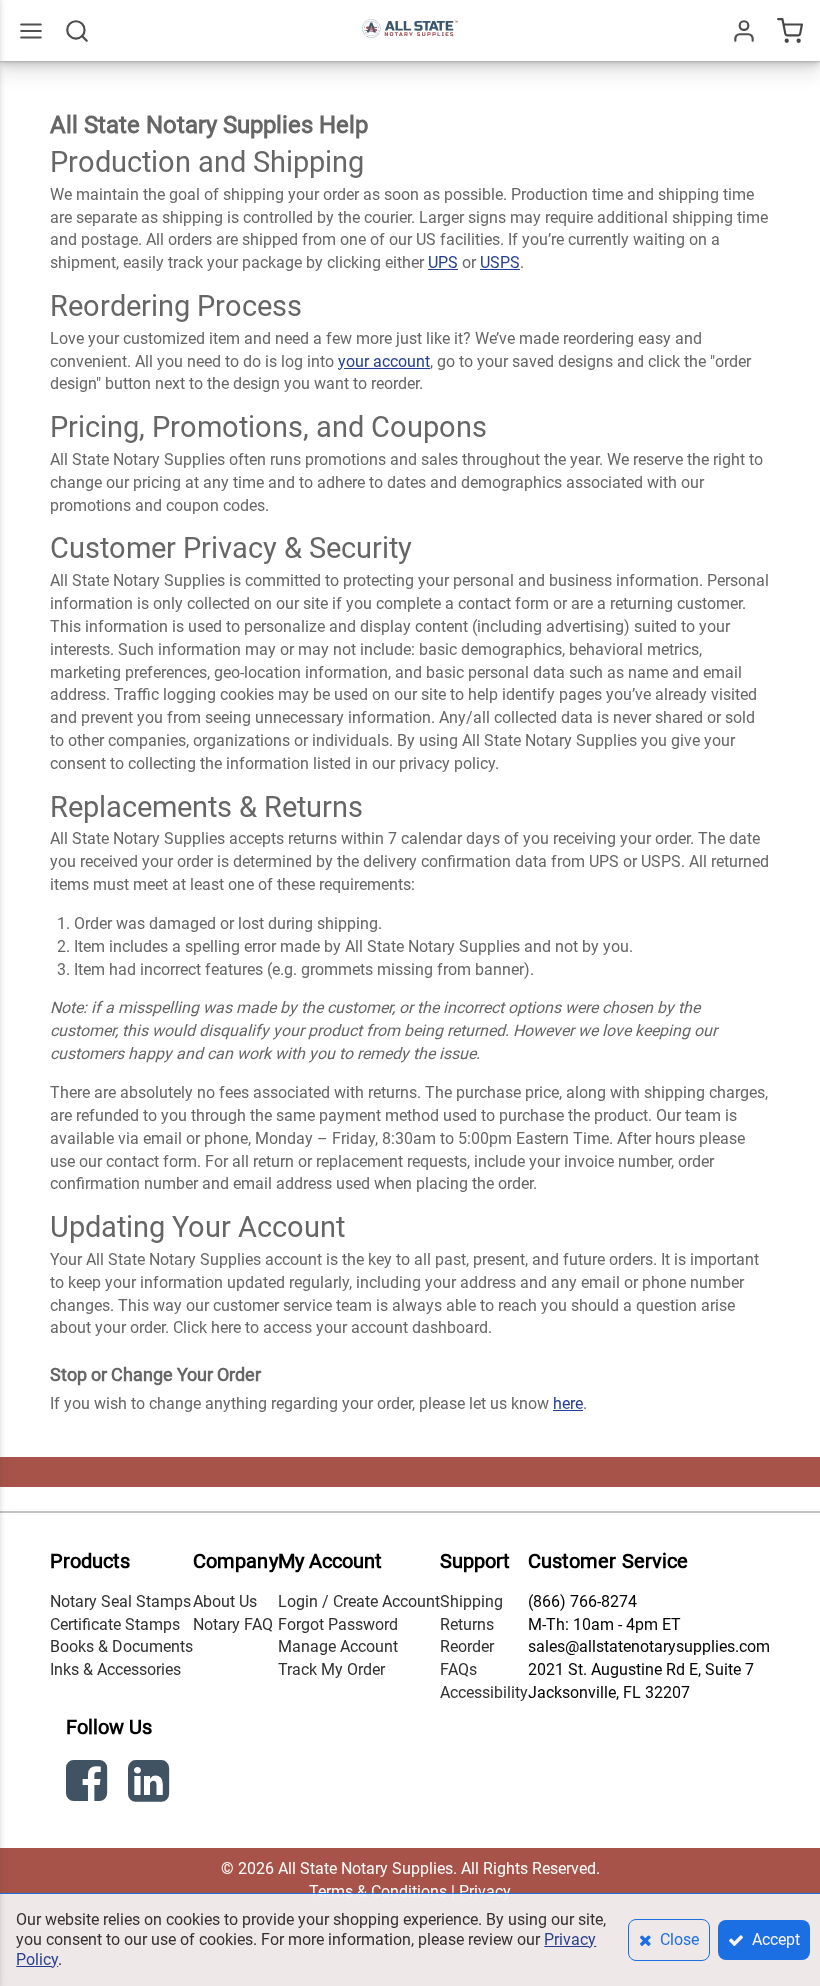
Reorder (467, 1646)
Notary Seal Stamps (120, 1601)
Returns (467, 1624)
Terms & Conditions (378, 1891)
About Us (225, 1601)
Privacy (485, 1891)
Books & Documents (121, 1646)
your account (384, 361)
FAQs (458, 1669)
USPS (500, 262)
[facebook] (89, 1784)
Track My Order (331, 1669)
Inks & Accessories (115, 1669)
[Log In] (744, 31)
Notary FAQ (233, 1624)
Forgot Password (338, 1624)
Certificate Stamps (115, 1624)
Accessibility (484, 1692)
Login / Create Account (359, 1601)
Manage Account (338, 1646)
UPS (443, 262)
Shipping (471, 1601)
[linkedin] (151, 1784)
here (568, 1403)
